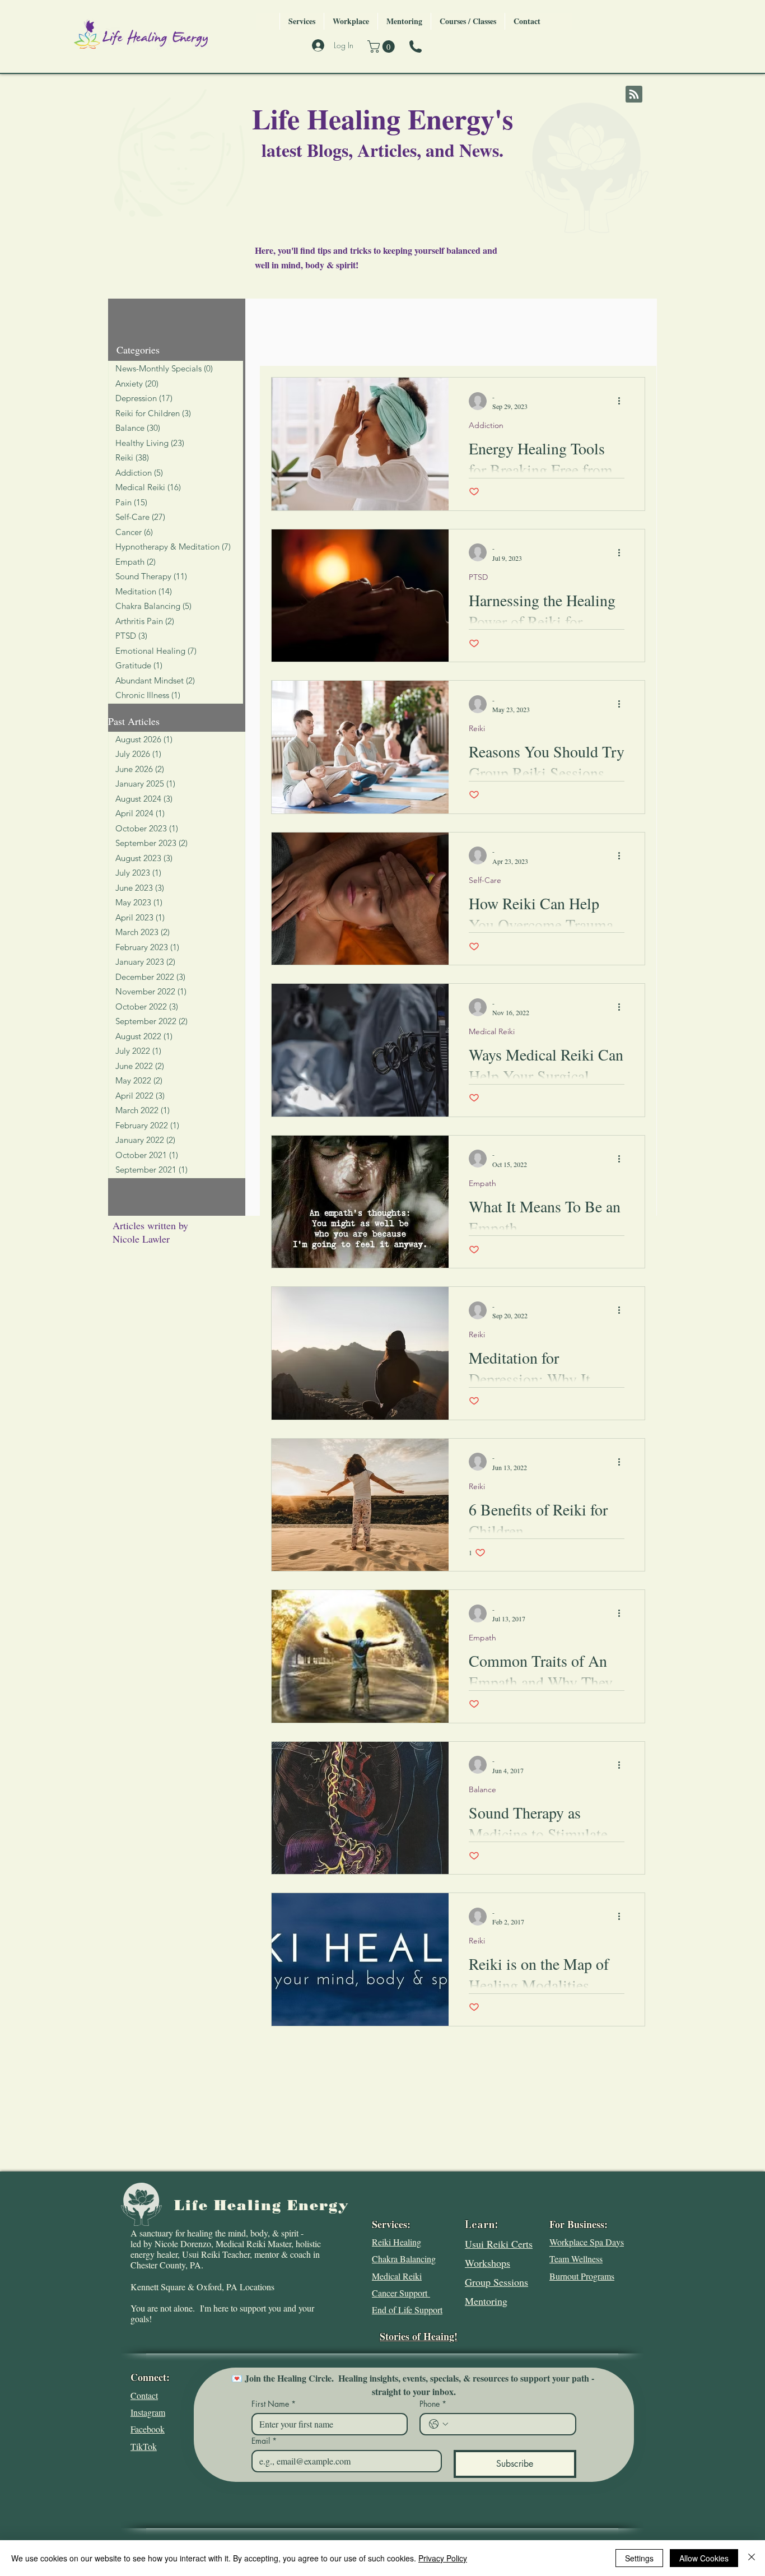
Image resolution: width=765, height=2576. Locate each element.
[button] (382, 47)
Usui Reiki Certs (499, 2244)
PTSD (478, 577)
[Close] (752, 2558)
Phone (433, 2404)
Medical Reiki (492, 1032)
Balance (482, 1790)
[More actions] (623, 401)
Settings (639, 2558)
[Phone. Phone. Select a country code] (439, 2424)
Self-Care (485, 880)
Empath (482, 1184)
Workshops (488, 2263)
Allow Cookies (704, 2558)
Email (264, 2441)
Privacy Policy (443, 2558)
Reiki (477, 729)
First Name (274, 2404)
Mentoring (486, 2301)
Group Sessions (496, 2282)
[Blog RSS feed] (634, 95)
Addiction (486, 426)
